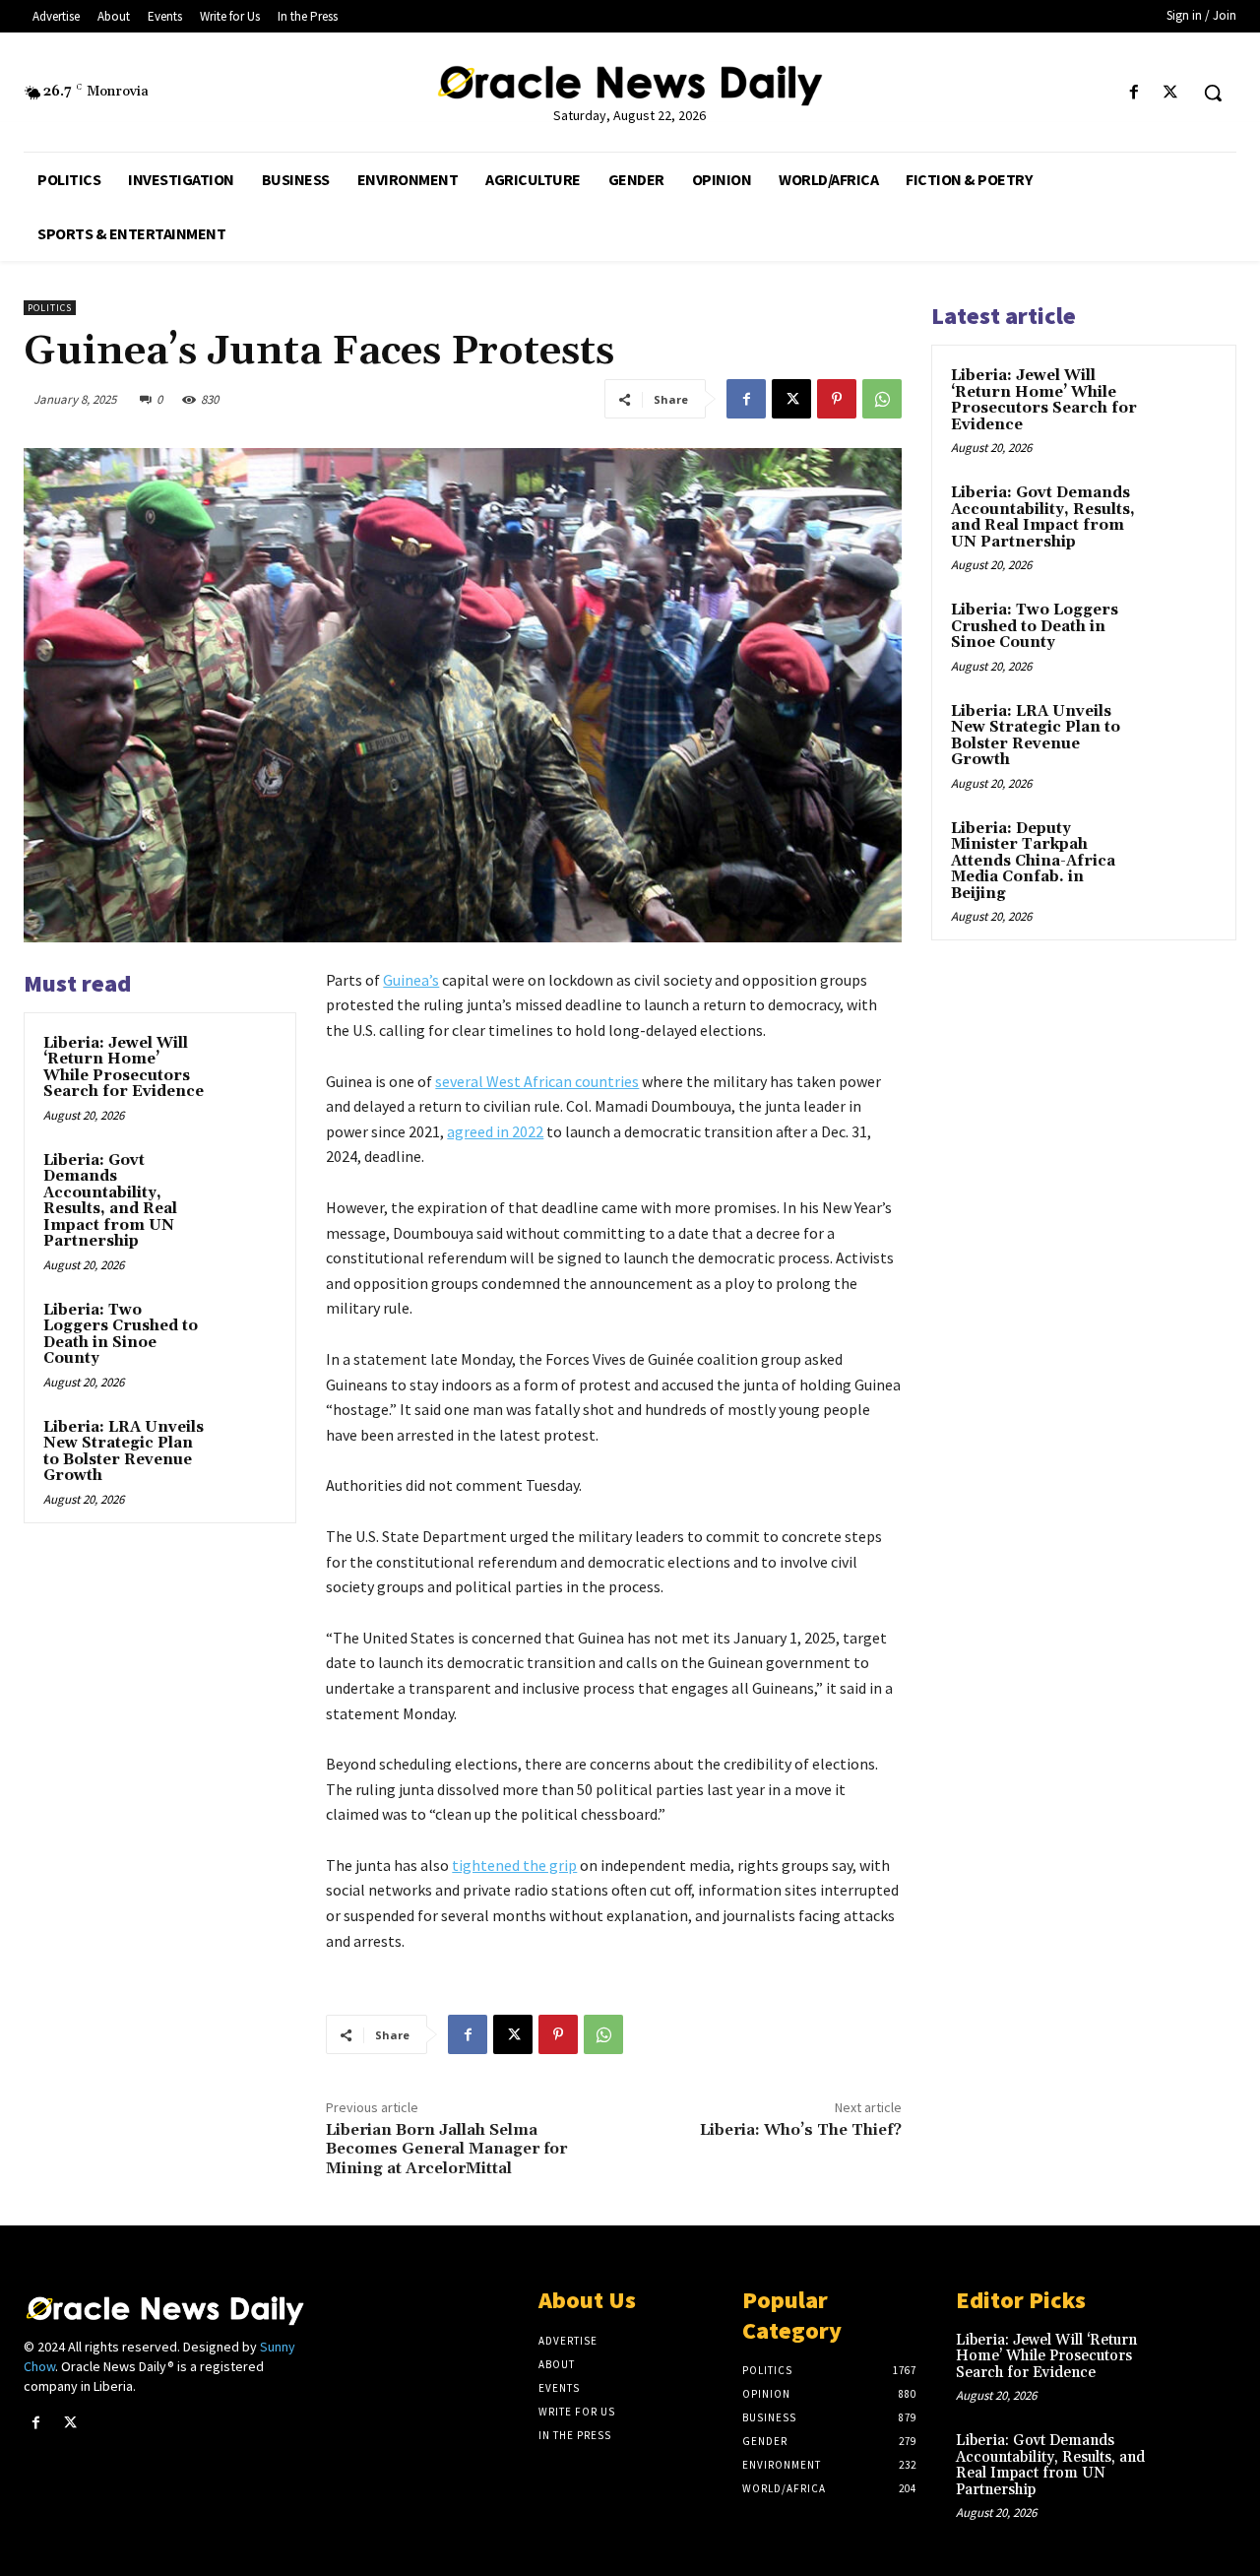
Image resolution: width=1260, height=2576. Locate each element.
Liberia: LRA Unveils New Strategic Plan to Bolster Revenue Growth (124, 1452)
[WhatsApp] (882, 399)
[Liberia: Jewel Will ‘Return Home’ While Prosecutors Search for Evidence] (247, 1063)
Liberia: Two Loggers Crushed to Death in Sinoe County (121, 1335)
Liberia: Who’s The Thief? (801, 2130)
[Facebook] (1134, 93)
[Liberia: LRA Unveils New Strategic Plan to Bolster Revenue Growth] (247, 1447)
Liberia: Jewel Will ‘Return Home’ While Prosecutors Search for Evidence (124, 1068)
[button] (1213, 93)
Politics (50, 308)
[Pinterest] (837, 399)
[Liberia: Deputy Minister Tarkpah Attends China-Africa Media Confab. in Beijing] (1182, 852)
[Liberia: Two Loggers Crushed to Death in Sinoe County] (247, 1329)
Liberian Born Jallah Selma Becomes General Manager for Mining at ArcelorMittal (446, 2149)
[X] (1171, 93)
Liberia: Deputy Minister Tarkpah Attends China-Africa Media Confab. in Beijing (1033, 861)
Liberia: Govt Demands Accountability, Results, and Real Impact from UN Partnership (110, 1201)
